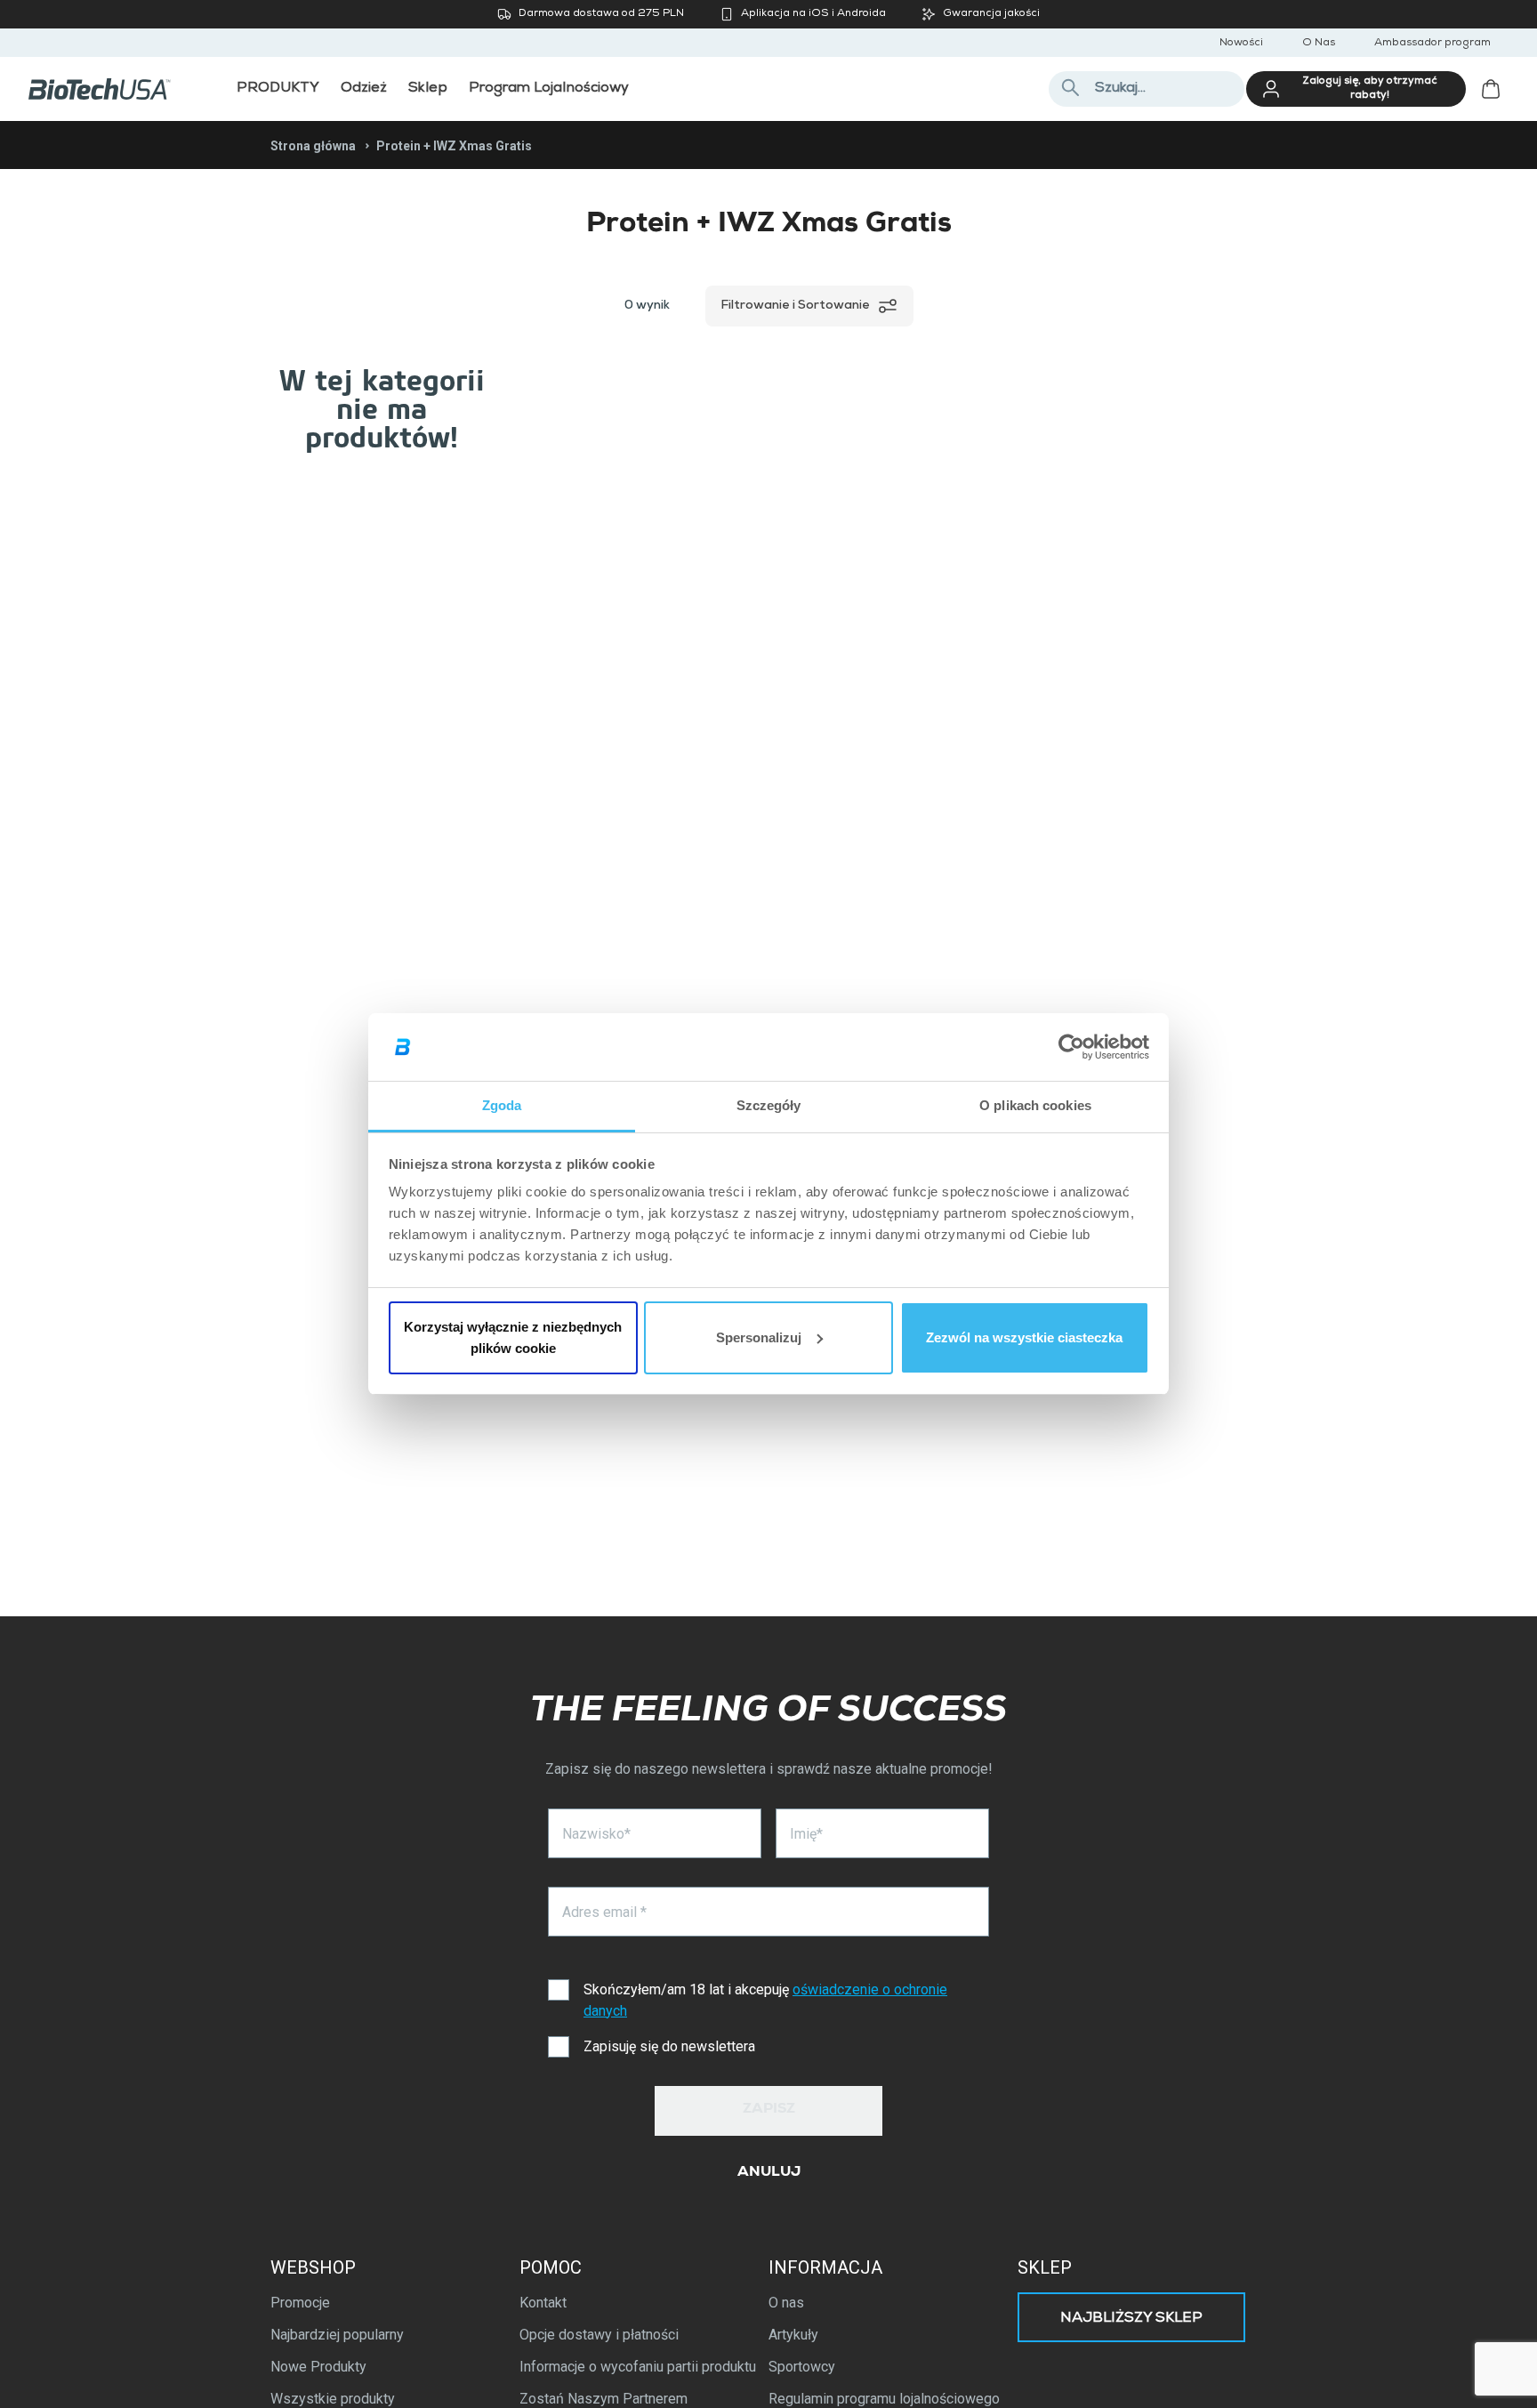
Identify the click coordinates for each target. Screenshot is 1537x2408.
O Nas (1319, 44)
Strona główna (313, 146)
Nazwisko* (596, 1834)
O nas (786, 2303)
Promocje (300, 2303)
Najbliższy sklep (1131, 2319)
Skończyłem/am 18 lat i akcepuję (765, 2000)
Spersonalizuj (759, 1337)
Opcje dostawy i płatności (599, 2335)
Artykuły (793, 2335)
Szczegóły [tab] (769, 1105)
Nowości (1241, 44)
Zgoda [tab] (502, 1105)
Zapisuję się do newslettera (669, 2046)
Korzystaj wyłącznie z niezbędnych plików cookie (513, 1337)
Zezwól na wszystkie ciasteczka (1024, 1337)
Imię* (806, 1834)
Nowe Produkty (318, 2367)
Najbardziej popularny (337, 2335)
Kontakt (543, 2303)
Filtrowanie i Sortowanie (795, 306)
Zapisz (769, 2110)
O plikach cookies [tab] (1035, 1105)
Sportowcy (802, 2367)
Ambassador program (1432, 44)
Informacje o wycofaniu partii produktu (638, 2367)
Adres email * (604, 1912)
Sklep (1045, 2267)
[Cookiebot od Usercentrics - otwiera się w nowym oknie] (1071, 1047)
